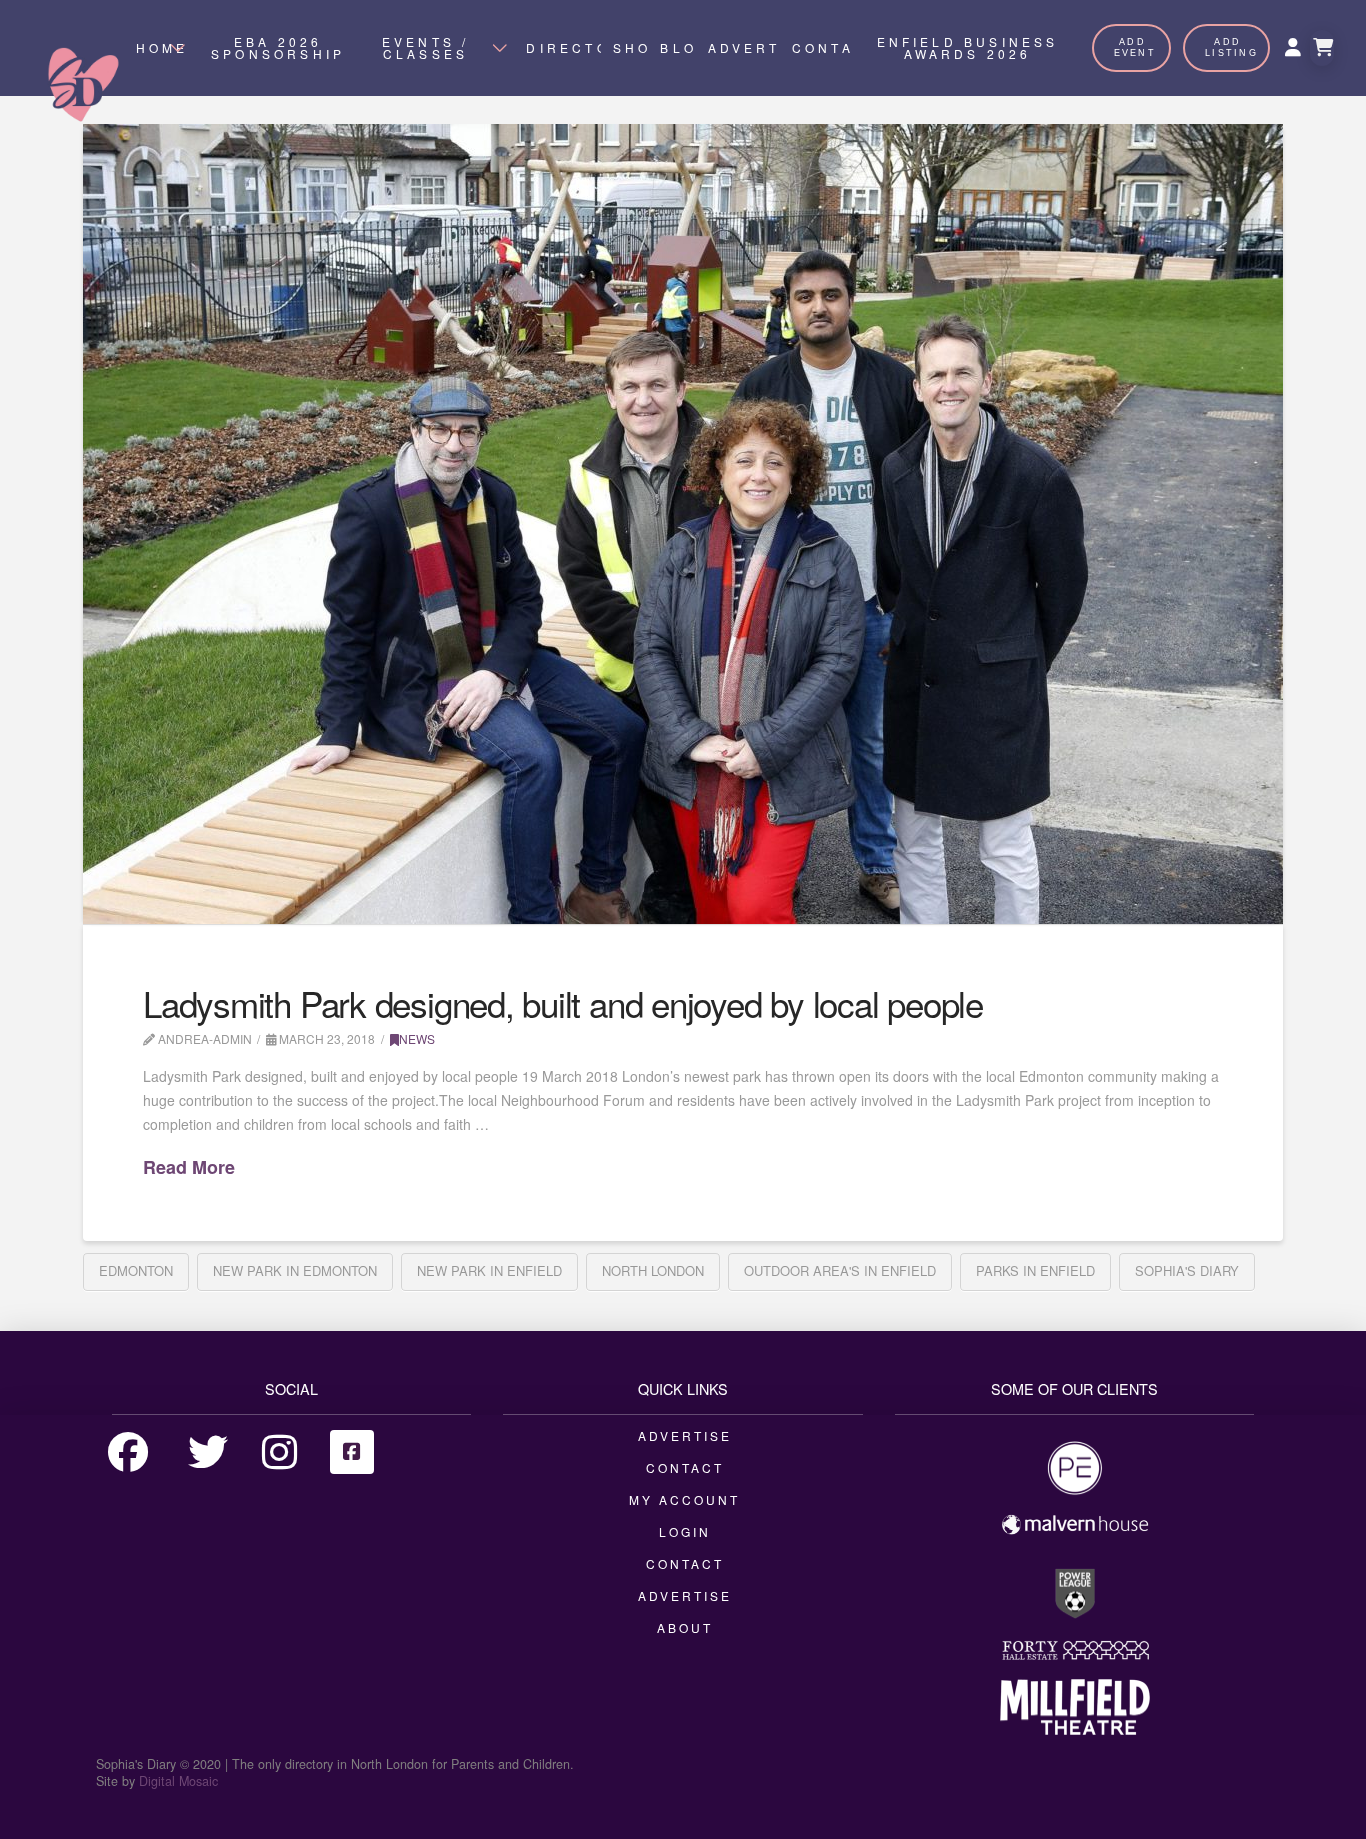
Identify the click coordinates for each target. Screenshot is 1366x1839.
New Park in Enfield (489, 1270)
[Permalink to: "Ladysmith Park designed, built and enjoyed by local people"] (683, 524)
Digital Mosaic (178, 1781)
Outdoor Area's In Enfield (840, 1270)
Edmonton (136, 1270)
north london (653, 1270)
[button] (1322, 48)
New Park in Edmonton (295, 1270)
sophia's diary (1187, 1270)
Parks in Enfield (1035, 1270)
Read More (189, 1167)
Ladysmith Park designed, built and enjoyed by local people (563, 1003)
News (417, 1038)
